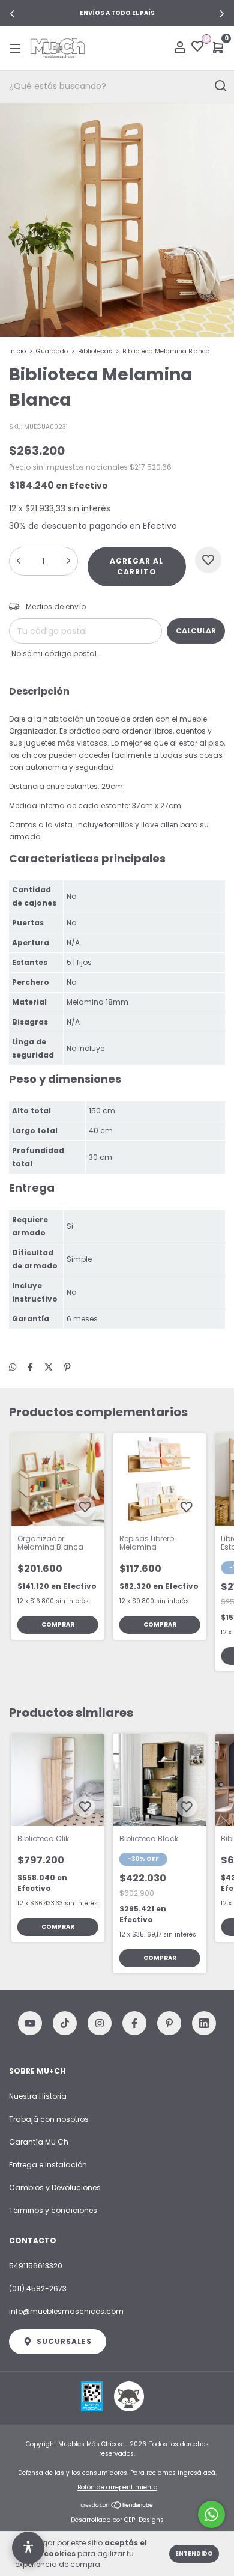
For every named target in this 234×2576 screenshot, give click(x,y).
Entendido (194, 2553)
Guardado (52, 351)
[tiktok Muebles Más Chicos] (65, 2023)
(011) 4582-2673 (38, 2288)
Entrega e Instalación (48, 2165)
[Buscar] (220, 86)
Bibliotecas (95, 351)
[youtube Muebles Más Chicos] (30, 2023)
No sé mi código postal (54, 653)
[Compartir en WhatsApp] (13, 1367)
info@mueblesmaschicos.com (66, 2311)
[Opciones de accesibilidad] (28, 2548)
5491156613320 (36, 2266)
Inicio (17, 351)
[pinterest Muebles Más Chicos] (169, 2023)
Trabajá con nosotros (49, 2119)
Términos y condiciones (53, 2210)
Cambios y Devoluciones (55, 2188)
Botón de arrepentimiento (117, 2487)
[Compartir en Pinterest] (67, 1367)
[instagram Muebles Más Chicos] (100, 2023)
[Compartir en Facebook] (30, 1367)
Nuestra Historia (38, 2096)
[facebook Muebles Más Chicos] (134, 2023)
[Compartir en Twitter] (49, 1367)
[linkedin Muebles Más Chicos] (204, 2023)
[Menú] (17, 48)
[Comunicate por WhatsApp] (211, 2514)
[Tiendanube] (117, 2506)
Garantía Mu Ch (39, 2142)
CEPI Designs (144, 2520)
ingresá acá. (197, 2473)
